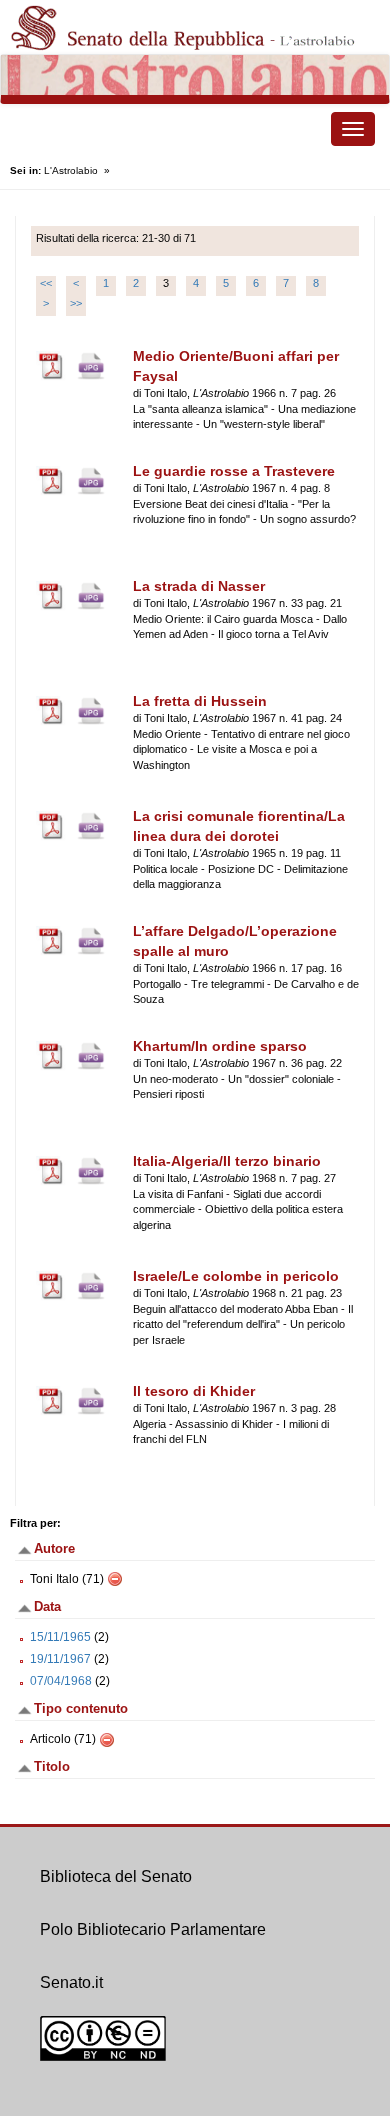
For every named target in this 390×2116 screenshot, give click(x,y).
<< (46, 283)
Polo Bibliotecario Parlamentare (153, 1929)
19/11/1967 (60, 1659)
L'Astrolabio (71, 170)
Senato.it (71, 1982)
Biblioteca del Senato (116, 1876)
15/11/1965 (60, 1637)
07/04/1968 (61, 1681)
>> (76, 303)
